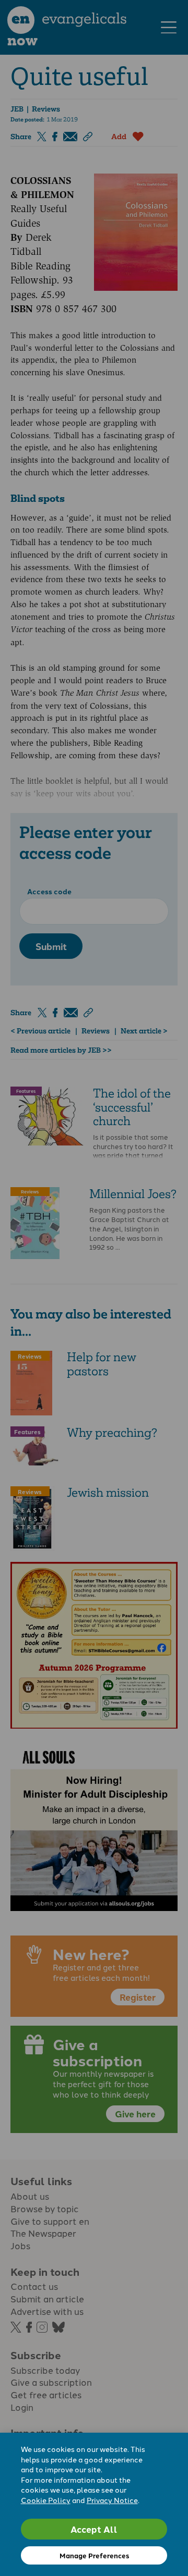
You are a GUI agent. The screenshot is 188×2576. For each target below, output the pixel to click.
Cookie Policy (46, 2500)
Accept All (94, 2529)
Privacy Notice (112, 2500)
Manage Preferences (94, 2555)
